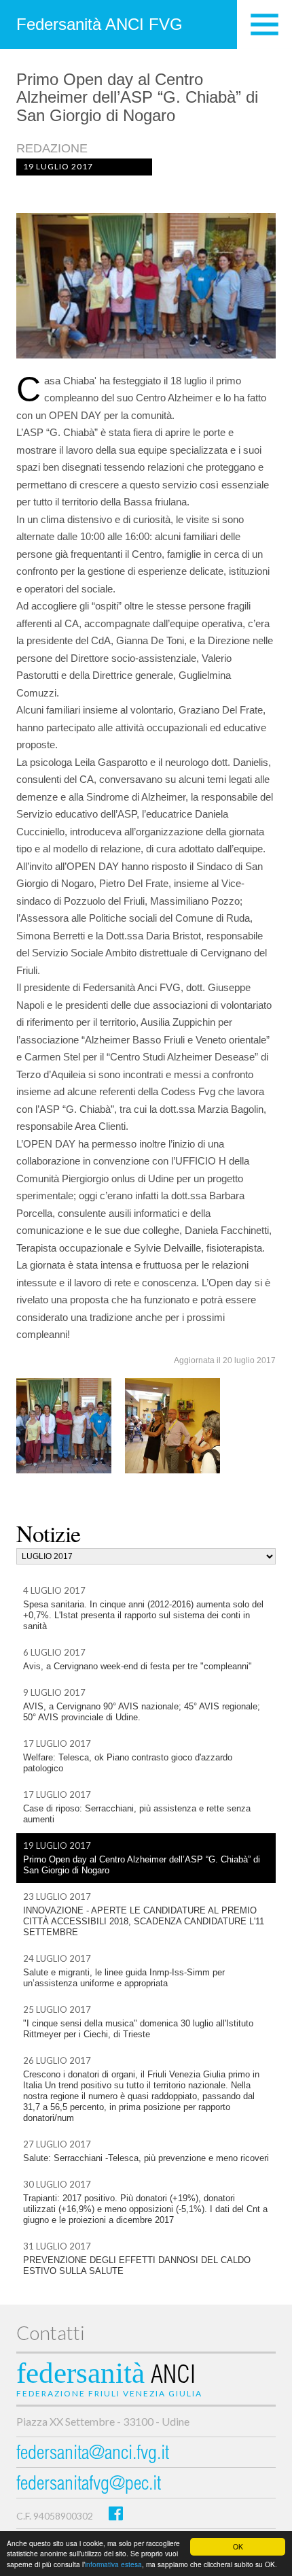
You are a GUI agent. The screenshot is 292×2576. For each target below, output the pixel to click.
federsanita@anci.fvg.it (93, 2455)
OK (238, 2546)
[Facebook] (116, 2513)
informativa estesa (113, 2564)
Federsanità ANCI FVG (99, 24)
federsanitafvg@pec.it (89, 2485)
